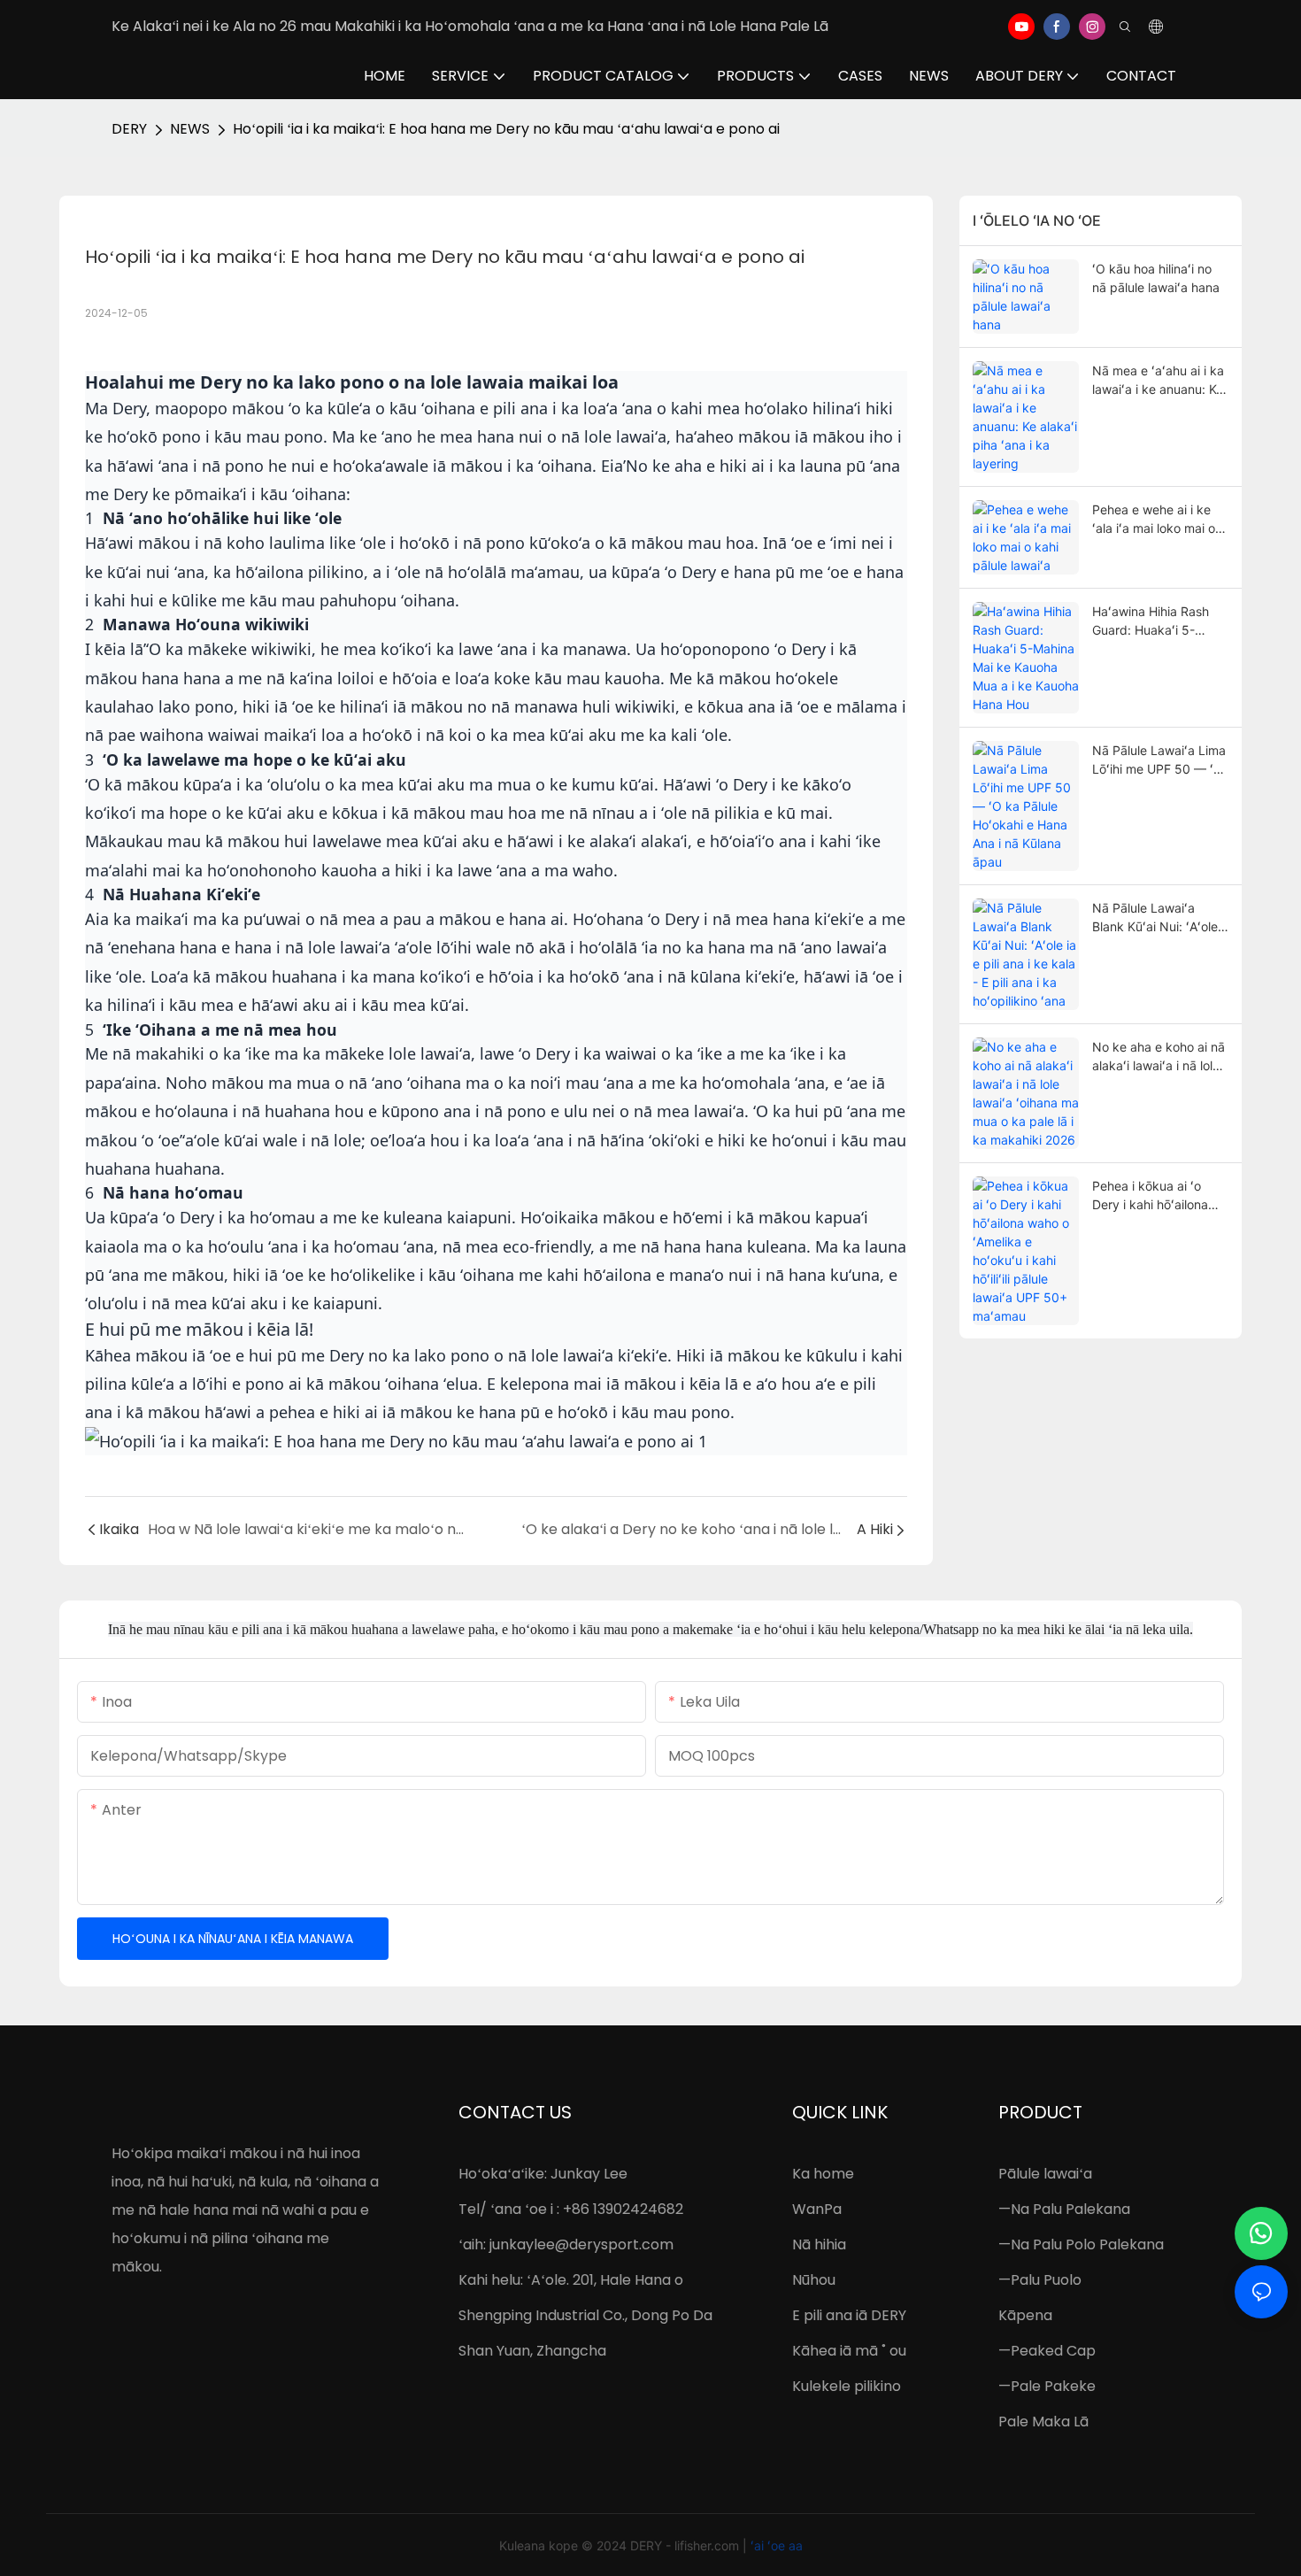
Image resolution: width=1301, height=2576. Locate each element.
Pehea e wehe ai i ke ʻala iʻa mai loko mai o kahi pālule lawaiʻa (1154, 520)
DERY (129, 129)
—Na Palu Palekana (1064, 2209)
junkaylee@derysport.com (581, 2244)
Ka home (823, 2174)
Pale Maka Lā (1043, 2422)
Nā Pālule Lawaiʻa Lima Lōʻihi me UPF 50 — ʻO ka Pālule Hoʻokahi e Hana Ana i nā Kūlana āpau (1159, 760)
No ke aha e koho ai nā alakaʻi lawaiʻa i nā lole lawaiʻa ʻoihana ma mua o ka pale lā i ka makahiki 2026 (1159, 1057)
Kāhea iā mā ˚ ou (849, 2351)
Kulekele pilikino (847, 2386)
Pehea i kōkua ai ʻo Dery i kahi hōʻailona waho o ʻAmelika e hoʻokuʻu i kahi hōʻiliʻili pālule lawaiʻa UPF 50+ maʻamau (1159, 1196)
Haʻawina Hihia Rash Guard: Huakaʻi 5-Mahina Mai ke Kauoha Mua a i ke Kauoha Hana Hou (1157, 621)
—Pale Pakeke (1047, 2386)
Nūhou (814, 2280)
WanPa (817, 2209)
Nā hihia (819, 2244)
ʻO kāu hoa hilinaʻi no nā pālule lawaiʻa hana (1156, 278)
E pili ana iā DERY (849, 2315)
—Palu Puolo (1040, 2280)
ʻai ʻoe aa (777, 2545)
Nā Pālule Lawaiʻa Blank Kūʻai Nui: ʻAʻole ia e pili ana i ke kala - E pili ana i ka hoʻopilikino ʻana (1160, 918)
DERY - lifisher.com (686, 2545)
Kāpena (1025, 2315)
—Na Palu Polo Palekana (1081, 2244)
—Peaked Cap (1047, 2351)
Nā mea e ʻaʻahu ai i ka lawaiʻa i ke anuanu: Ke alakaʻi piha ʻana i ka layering (1158, 381)
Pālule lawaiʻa (1045, 2174)
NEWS (190, 129)
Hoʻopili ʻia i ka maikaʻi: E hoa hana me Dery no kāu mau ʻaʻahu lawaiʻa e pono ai (506, 129)
